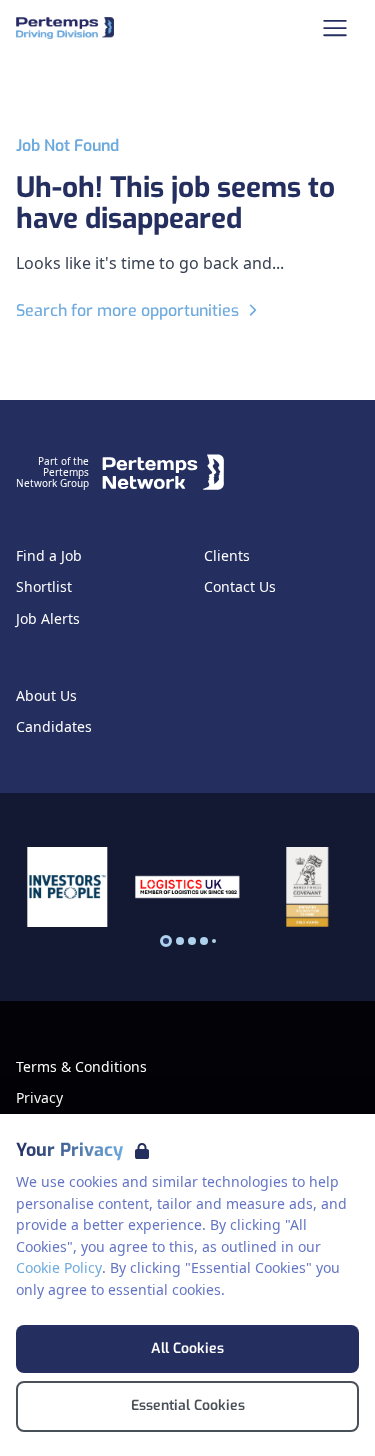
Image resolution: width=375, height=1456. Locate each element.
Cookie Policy (59, 1267)
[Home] (65, 28)
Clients (227, 556)
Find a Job (49, 556)
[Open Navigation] (335, 28)
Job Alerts (48, 619)
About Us (46, 696)
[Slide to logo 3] (204, 941)
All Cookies (187, 1348)
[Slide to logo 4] (214, 941)
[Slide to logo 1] (180, 941)
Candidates (54, 727)
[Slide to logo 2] (192, 941)
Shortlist (44, 587)
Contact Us (240, 587)
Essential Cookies (188, 1405)
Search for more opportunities (127, 310)
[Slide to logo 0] (166, 941)
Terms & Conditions (81, 1067)
